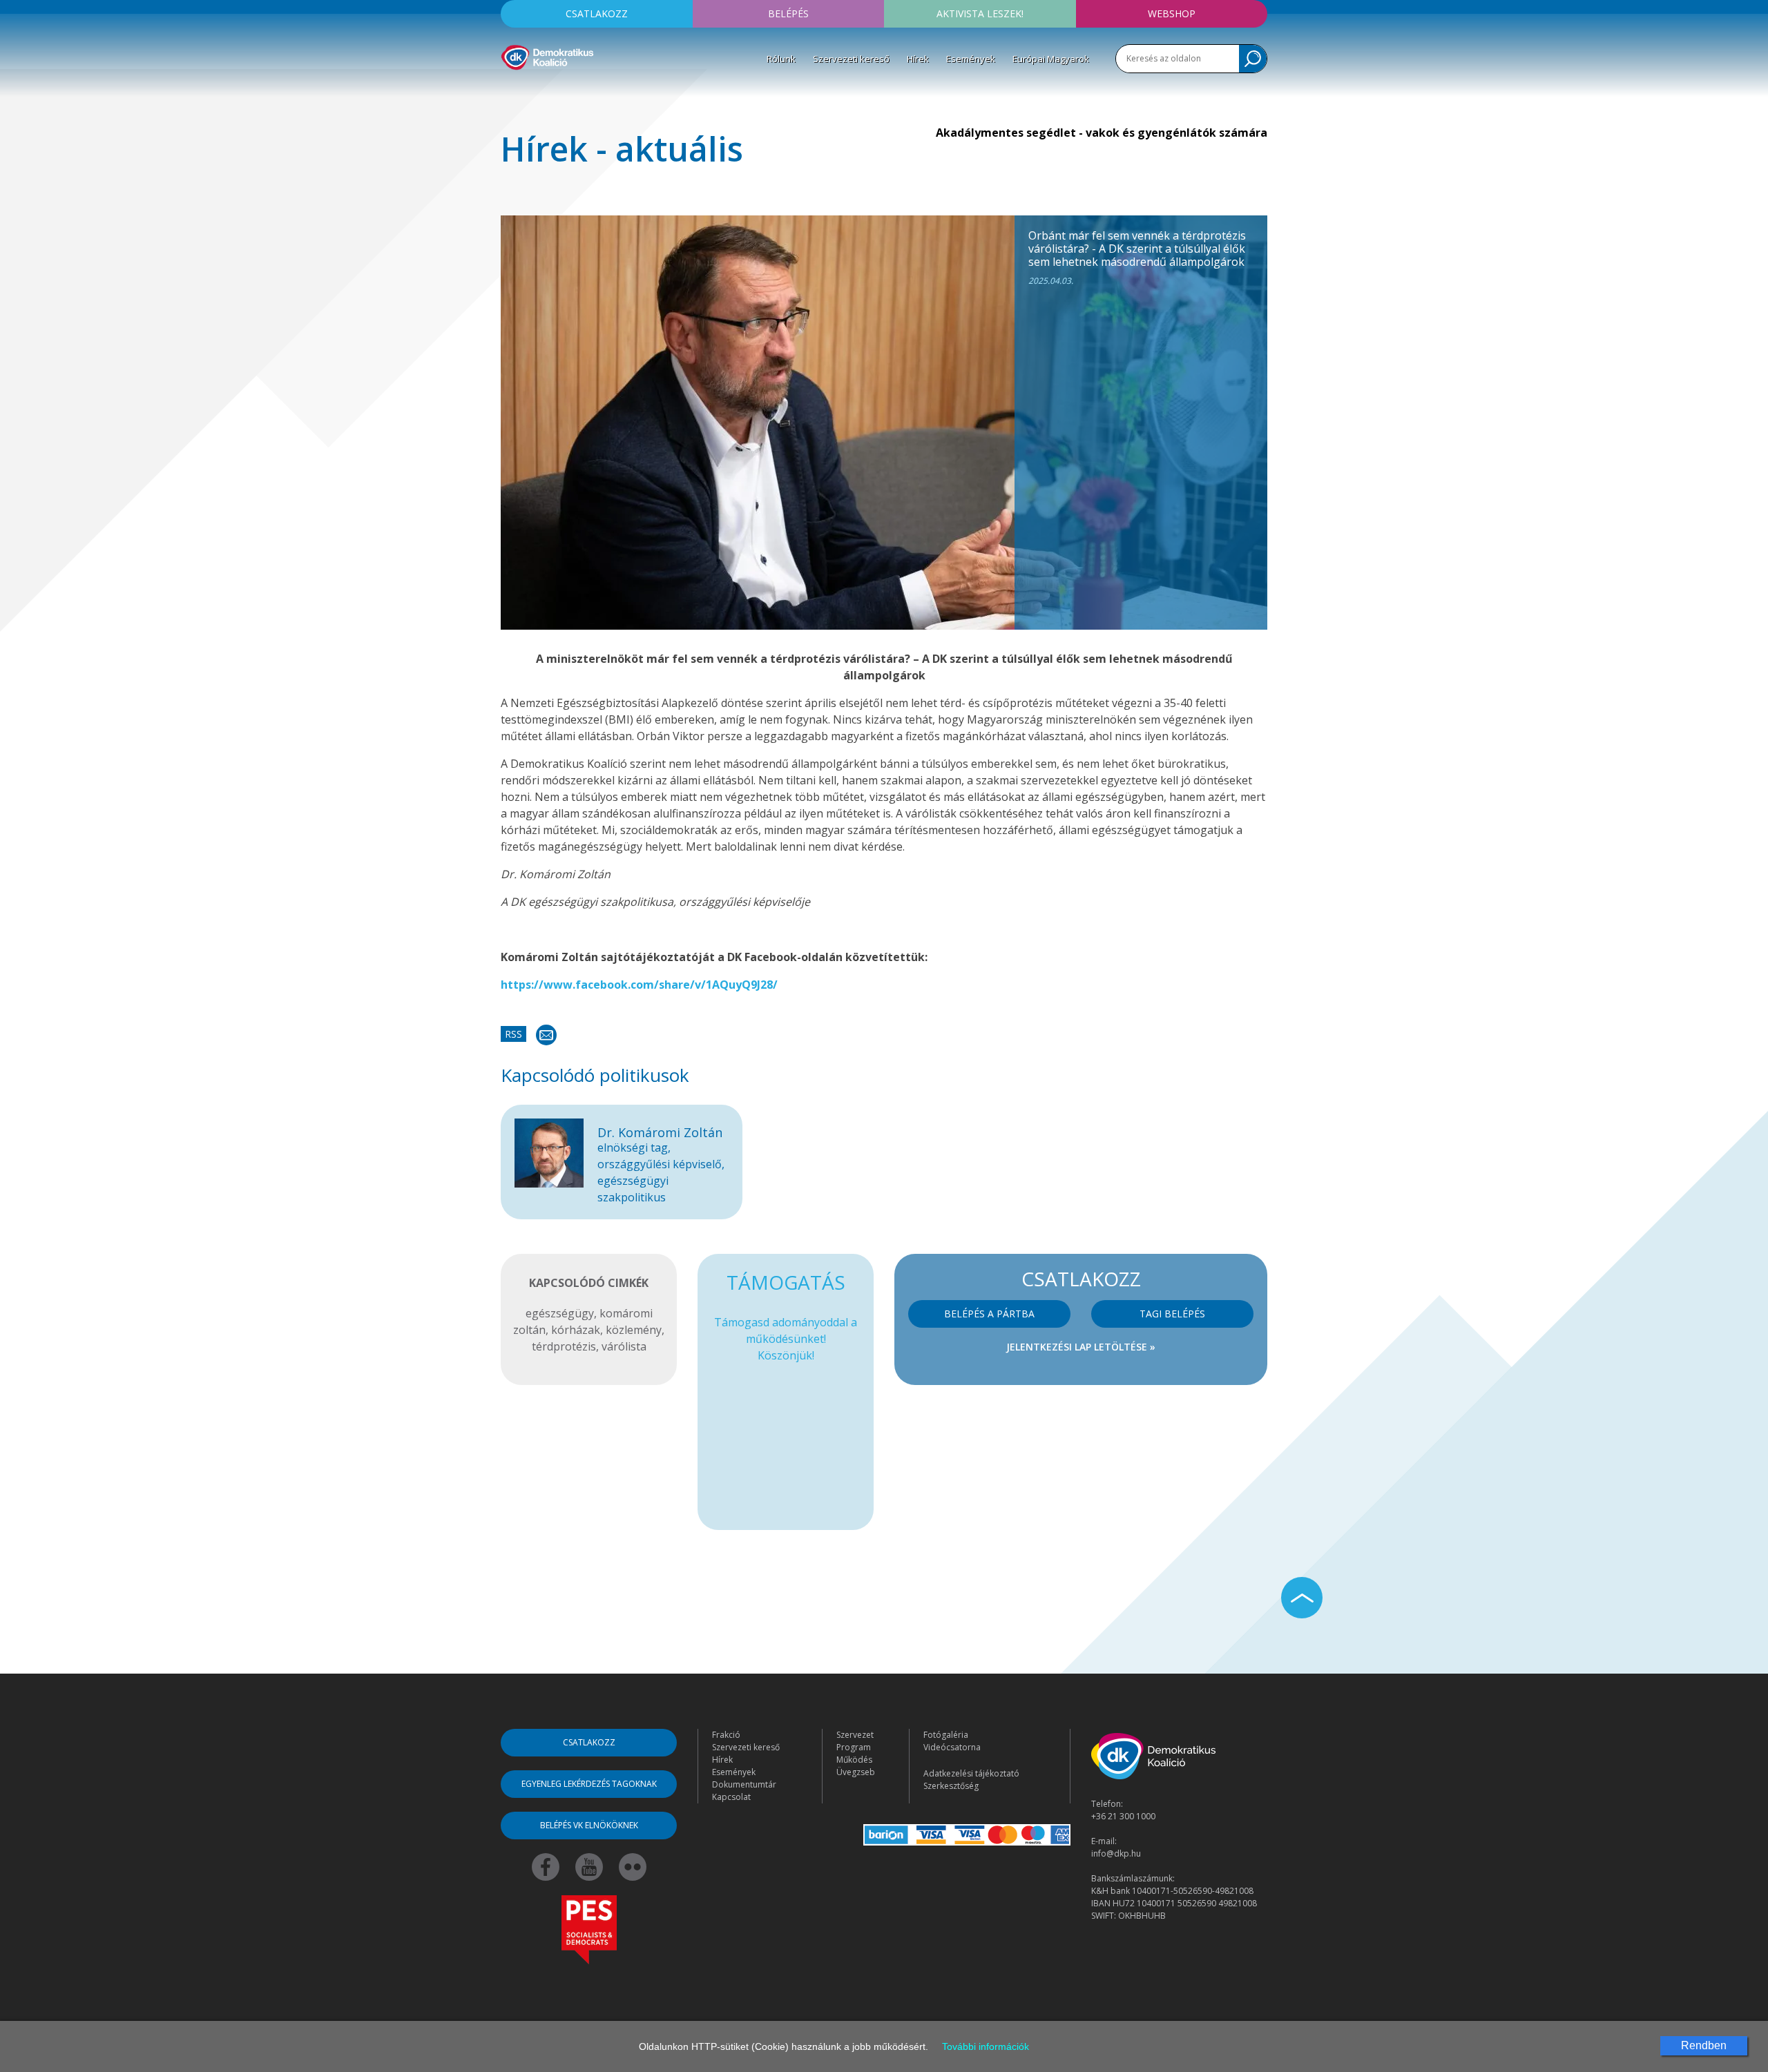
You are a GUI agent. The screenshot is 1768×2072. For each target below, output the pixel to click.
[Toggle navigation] (510, 90)
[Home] (547, 55)
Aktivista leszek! (980, 13)
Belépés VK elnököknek (589, 1825)
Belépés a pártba (989, 1314)
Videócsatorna (952, 1747)
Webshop (1172, 13)
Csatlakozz (597, 13)
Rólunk (781, 59)
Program (854, 1747)
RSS (513, 1034)
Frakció (726, 1735)
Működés (854, 1760)
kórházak (576, 1330)
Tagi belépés (1172, 1314)
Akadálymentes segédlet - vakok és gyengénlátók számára (1102, 133)
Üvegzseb (856, 1772)
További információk (986, 2046)
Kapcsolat (731, 1797)
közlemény (634, 1330)
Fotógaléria (946, 1735)
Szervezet (855, 1735)
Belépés (788, 13)
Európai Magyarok (1051, 59)
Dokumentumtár (744, 1784)
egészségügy (560, 1313)
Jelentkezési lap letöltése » (1081, 1347)
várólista (624, 1346)
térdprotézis (564, 1346)
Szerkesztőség (951, 1786)
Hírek (918, 59)
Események (971, 59)
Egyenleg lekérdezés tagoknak (589, 1784)
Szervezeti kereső (851, 59)
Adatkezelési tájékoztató (971, 1773)
